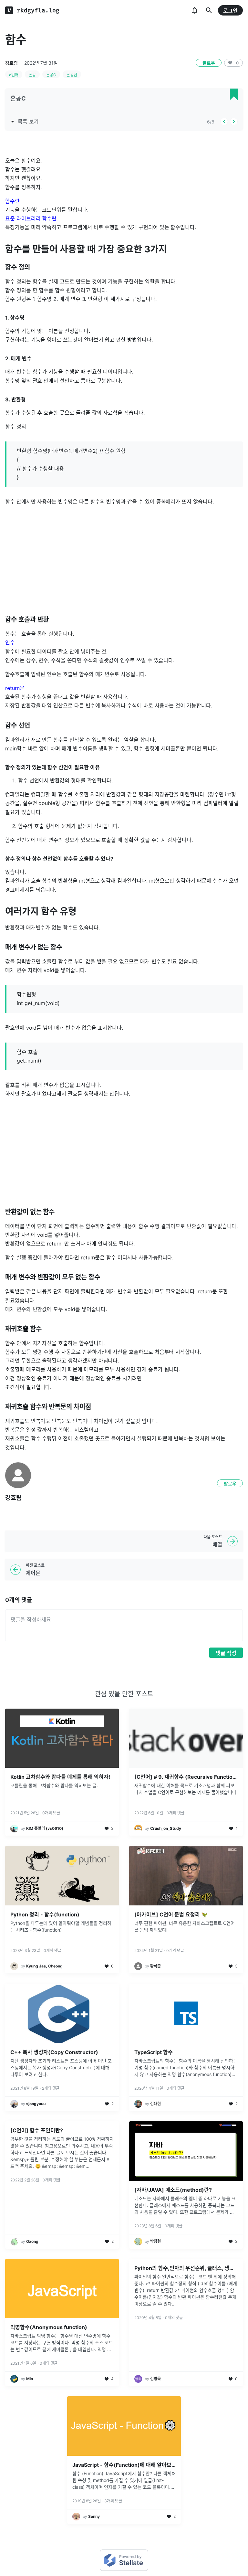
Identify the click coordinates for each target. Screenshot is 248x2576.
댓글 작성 (226, 1653)
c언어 (14, 75)
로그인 (230, 11)
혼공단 (72, 75)
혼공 (32, 75)
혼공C (51, 75)
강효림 (11, 63)
